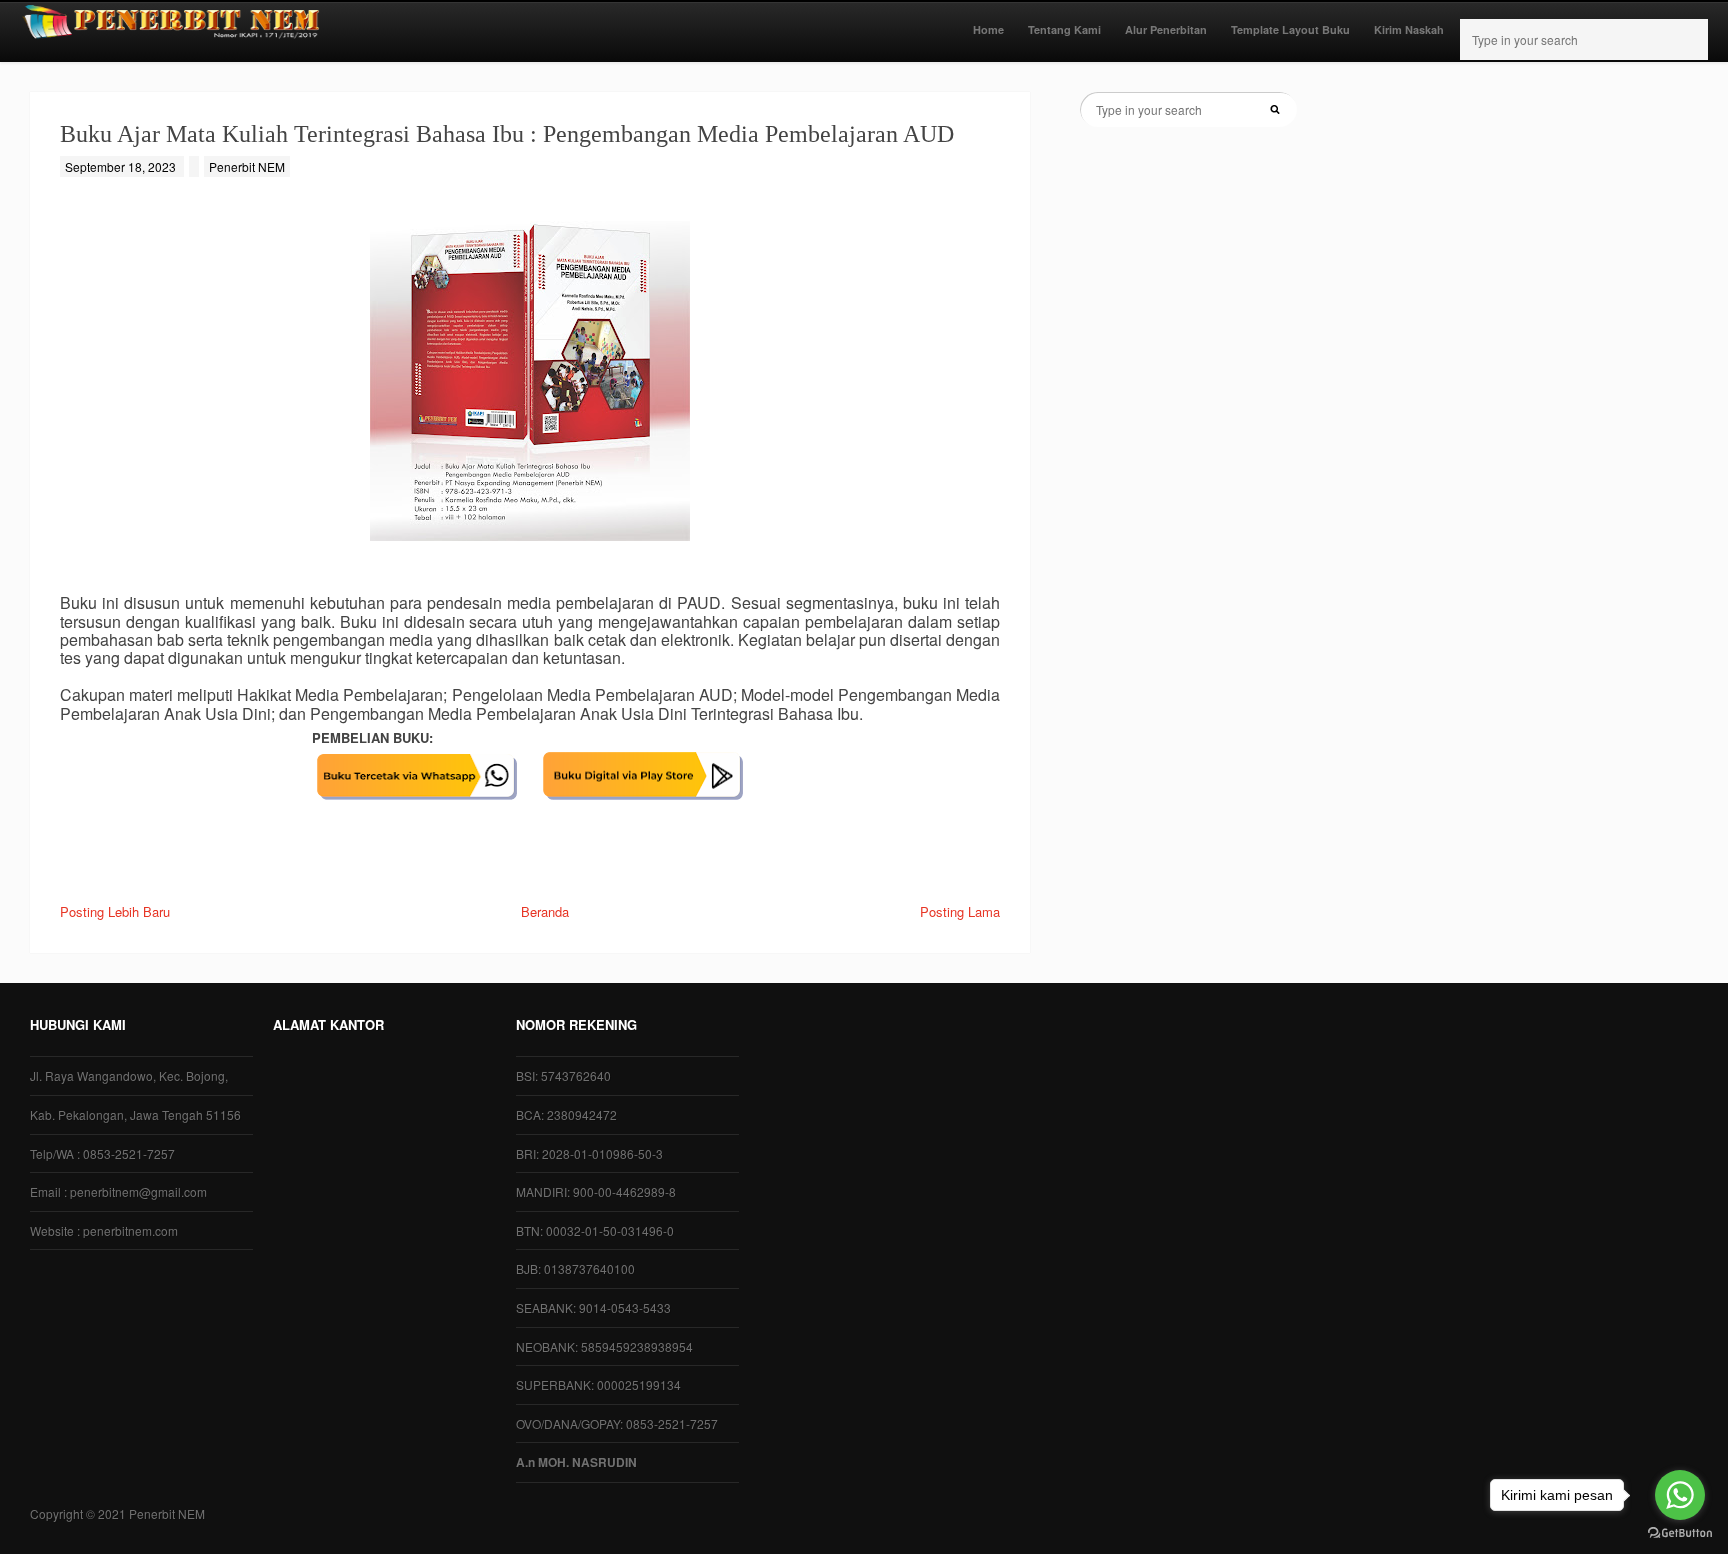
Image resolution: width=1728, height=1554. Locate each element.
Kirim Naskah (1409, 29)
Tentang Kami (1064, 29)
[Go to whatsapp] (1680, 1495)
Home (988, 29)
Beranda (545, 911)
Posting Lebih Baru (115, 911)
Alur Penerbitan (1166, 29)
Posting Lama (960, 911)
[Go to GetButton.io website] (1680, 1533)
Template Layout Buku (1290, 29)
